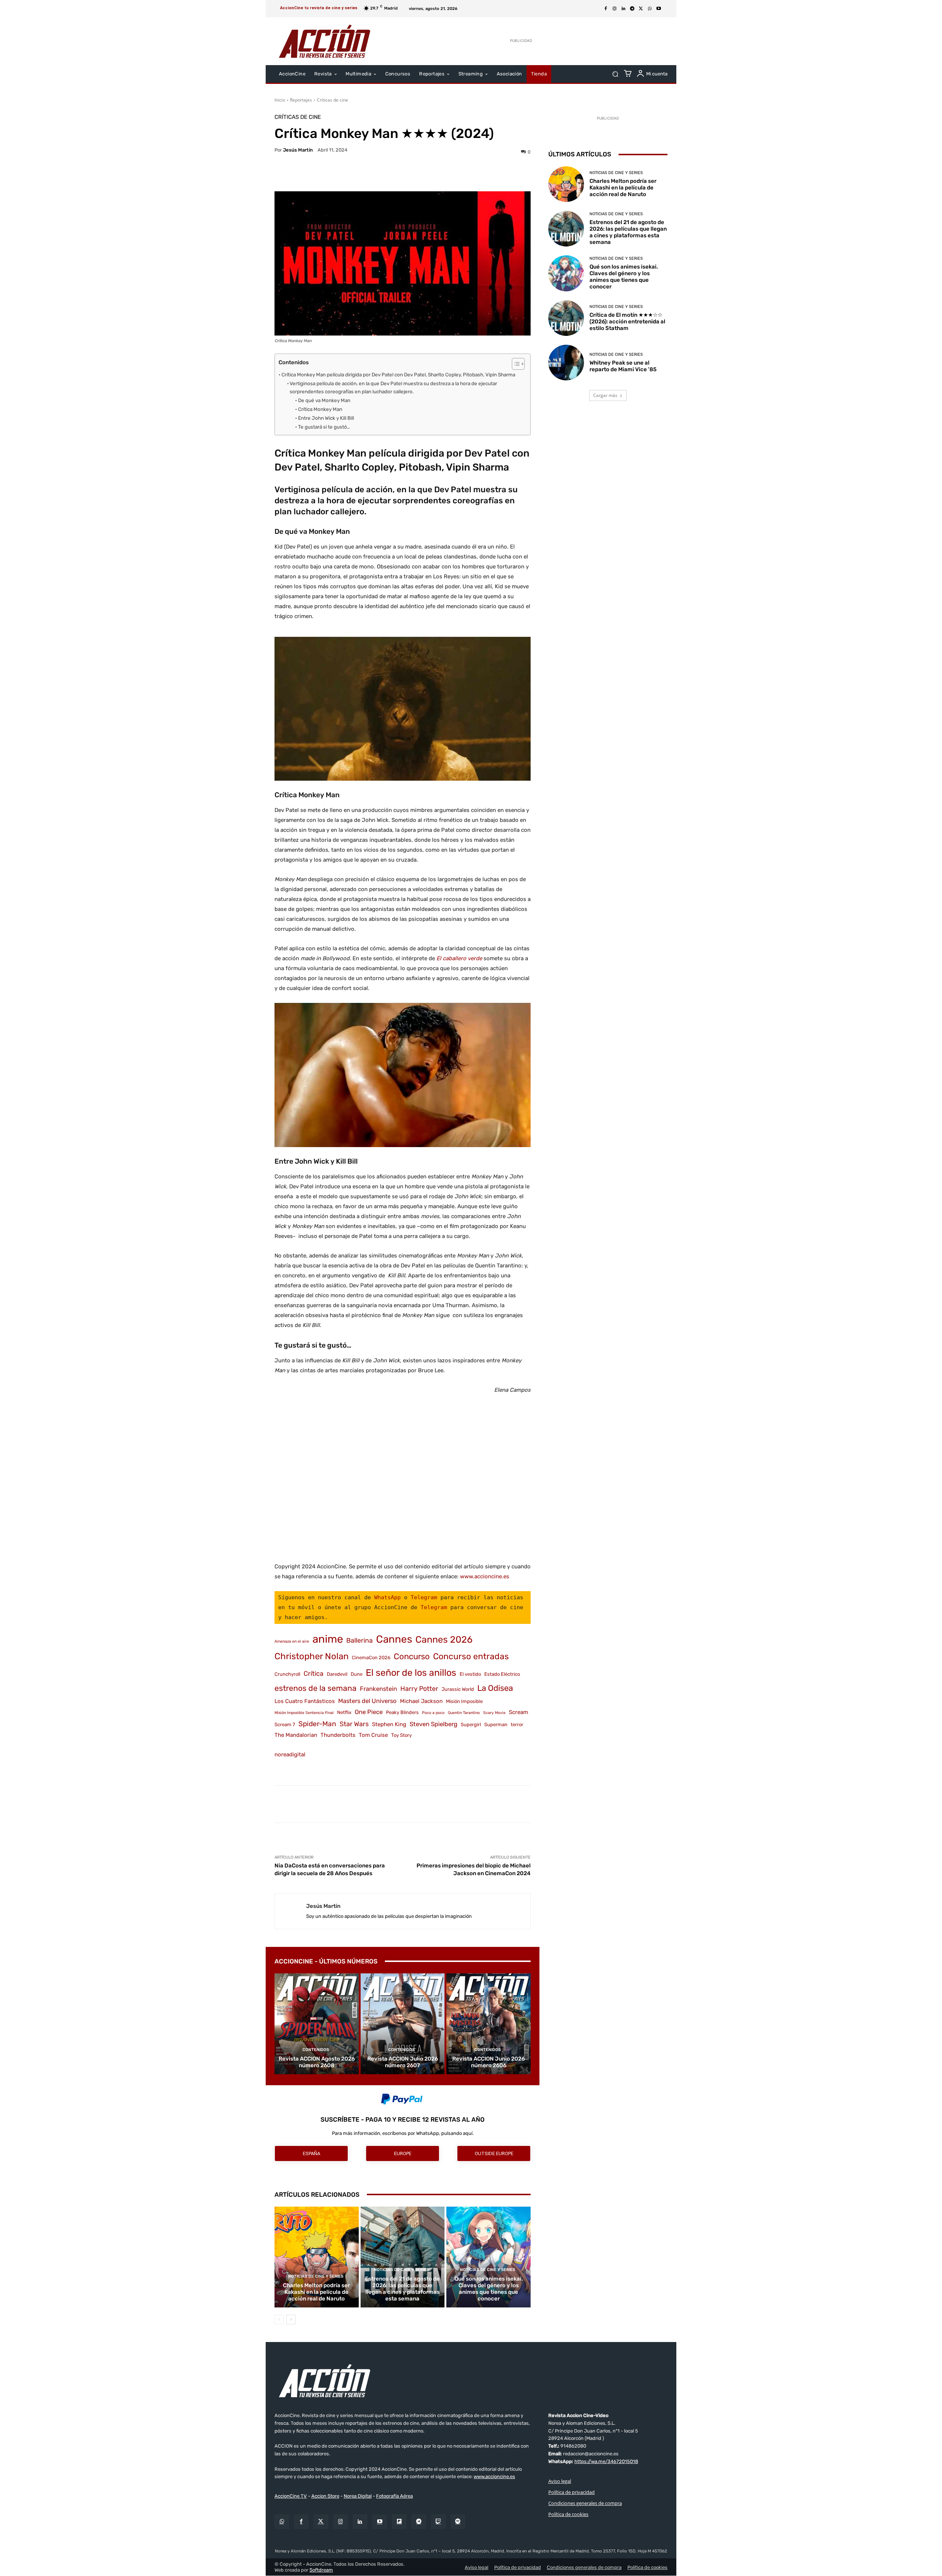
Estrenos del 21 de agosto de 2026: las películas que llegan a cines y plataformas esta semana (402, 2289)
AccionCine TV (291, 2496)
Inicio (280, 100)
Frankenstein (378, 1689)
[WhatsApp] (650, 9)
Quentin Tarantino (464, 1713)
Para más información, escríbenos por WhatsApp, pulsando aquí (402, 2133)
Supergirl (471, 1725)
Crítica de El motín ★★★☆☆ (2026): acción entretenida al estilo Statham (627, 322)
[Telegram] (632, 9)
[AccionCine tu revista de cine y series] (471, 2381)
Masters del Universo (367, 1701)
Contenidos (316, 2050)
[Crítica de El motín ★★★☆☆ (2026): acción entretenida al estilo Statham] (566, 318)
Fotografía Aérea (394, 2496)
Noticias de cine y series (316, 2276)
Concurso (412, 1656)
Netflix (344, 1712)
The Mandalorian (296, 1735)
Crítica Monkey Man (320, 409)
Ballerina (360, 1640)
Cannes (394, 1639)
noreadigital (290, 1754)
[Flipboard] (399, 2522)
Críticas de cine (332, 100)
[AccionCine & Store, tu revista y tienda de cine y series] (325, 41)
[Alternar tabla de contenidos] (515, 364)
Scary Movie (494, 1713)
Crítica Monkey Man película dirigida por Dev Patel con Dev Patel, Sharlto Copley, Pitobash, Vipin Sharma (398, 375)
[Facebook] (606, 9)
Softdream (321, 2570)
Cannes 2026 (444, 1640)
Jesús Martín (298, 150)
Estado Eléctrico (502, 1674)
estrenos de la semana (316, 1688)
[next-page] (291, 2320)
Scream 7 (285, 1725)
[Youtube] (659, 9)
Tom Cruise (373, 1735)
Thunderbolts (338, 1735)
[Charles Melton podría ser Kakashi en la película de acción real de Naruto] (317, 2257)
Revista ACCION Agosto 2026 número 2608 (317, 2062)
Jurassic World (458, 1689)
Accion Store (325, 2496)
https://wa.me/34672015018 (606, 2461)
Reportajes (301, 100)
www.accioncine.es (485, 1576)
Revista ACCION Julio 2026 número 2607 (403, 2062)
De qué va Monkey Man (324, 400)
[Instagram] (615, 9)
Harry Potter (419, 1688)
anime (328, 1639)
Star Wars (354, 1724)
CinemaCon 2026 (371, 1658)
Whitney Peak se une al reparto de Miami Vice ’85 (623, 366)
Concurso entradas (471, 1656)
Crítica (314, 1673)
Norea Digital (358, 2496)
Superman (496, 1725)
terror (517, 1725)
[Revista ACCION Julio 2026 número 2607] (403, 2024)
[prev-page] (279, 2320)
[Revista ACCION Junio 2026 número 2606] (488, 2024)
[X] (641, 9)
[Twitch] (438, 2522)
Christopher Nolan (311, 1656)
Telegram (424, 1597)
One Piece (369, 1712)
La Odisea (495, 1688)
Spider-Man (317, 1724)
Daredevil (337, 1674)
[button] (615, 74)
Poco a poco (433, 1713)
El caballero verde (459, 958)
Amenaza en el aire (292, 1641)
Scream (518, 1712)
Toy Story (401, 1735)
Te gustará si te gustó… (324, 427)
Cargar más (605, 395)
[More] (467, 173)
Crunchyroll (287, 1674)
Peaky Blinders (402, 1712)
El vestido (470, 1674)
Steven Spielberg (433, 1724)
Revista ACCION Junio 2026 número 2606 (488, 2062)
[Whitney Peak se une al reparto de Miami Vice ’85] (566, 363)
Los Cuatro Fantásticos (305, 1701)
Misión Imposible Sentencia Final (304, 1713)
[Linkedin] (623, 9)
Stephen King (389, 1724)
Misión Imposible (464, 1701)
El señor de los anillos (411, 1673)
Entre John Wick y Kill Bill (326, 418)
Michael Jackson (421, 1701)
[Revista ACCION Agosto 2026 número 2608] (317, 2024)
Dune (357, 1674)
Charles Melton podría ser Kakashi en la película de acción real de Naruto (316, 2292)
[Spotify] (458, 2522)
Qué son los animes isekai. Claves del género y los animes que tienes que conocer (489, 2289)
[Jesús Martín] (291, 1911)
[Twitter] (321, 2522)
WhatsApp (387, 1597)
